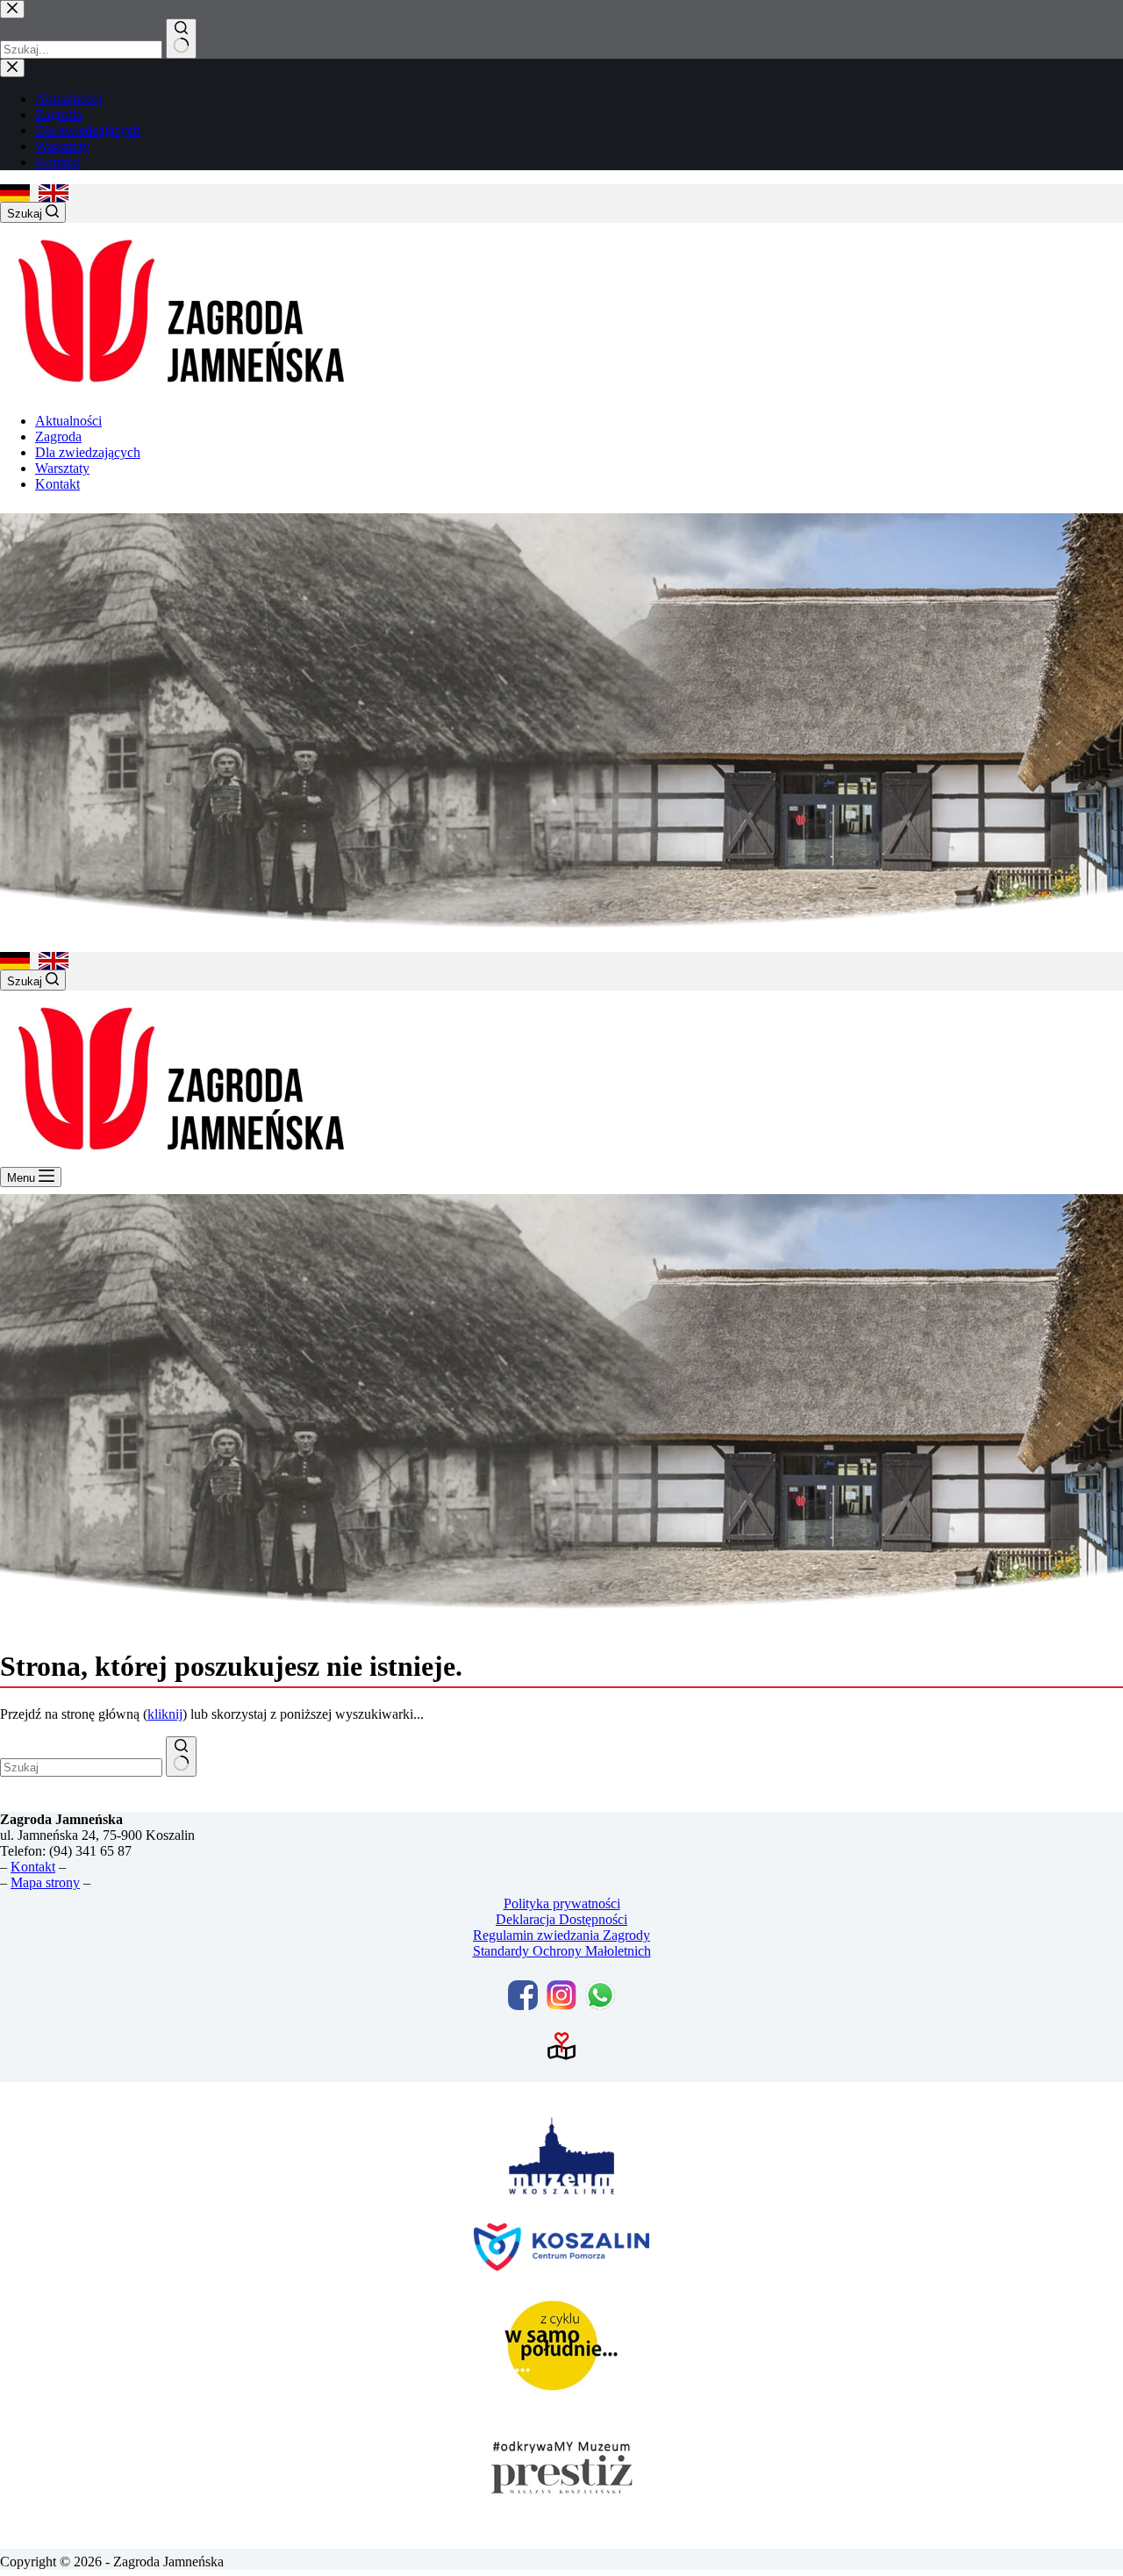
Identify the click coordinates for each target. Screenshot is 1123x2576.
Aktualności (68, 421)
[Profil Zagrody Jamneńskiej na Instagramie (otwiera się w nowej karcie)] (561, 1995)
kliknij (165, 1714)
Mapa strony (45, 1882)
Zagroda (58, 436)
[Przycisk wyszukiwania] (181, 1757)
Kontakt (57, 484)
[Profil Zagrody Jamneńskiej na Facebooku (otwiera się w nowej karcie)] (523, 1995)
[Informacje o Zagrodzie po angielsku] (54, 193)
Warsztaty (62, 468)
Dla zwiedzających (88, 452)
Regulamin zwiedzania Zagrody (561, 1935)
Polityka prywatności (562, 1903)
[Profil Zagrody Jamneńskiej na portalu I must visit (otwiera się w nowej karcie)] (561, 2046)
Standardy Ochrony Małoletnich (562, 1951)
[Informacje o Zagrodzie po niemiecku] (15, 193)
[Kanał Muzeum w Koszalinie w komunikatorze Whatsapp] (600, 1995)
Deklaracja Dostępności (561, 1919)
